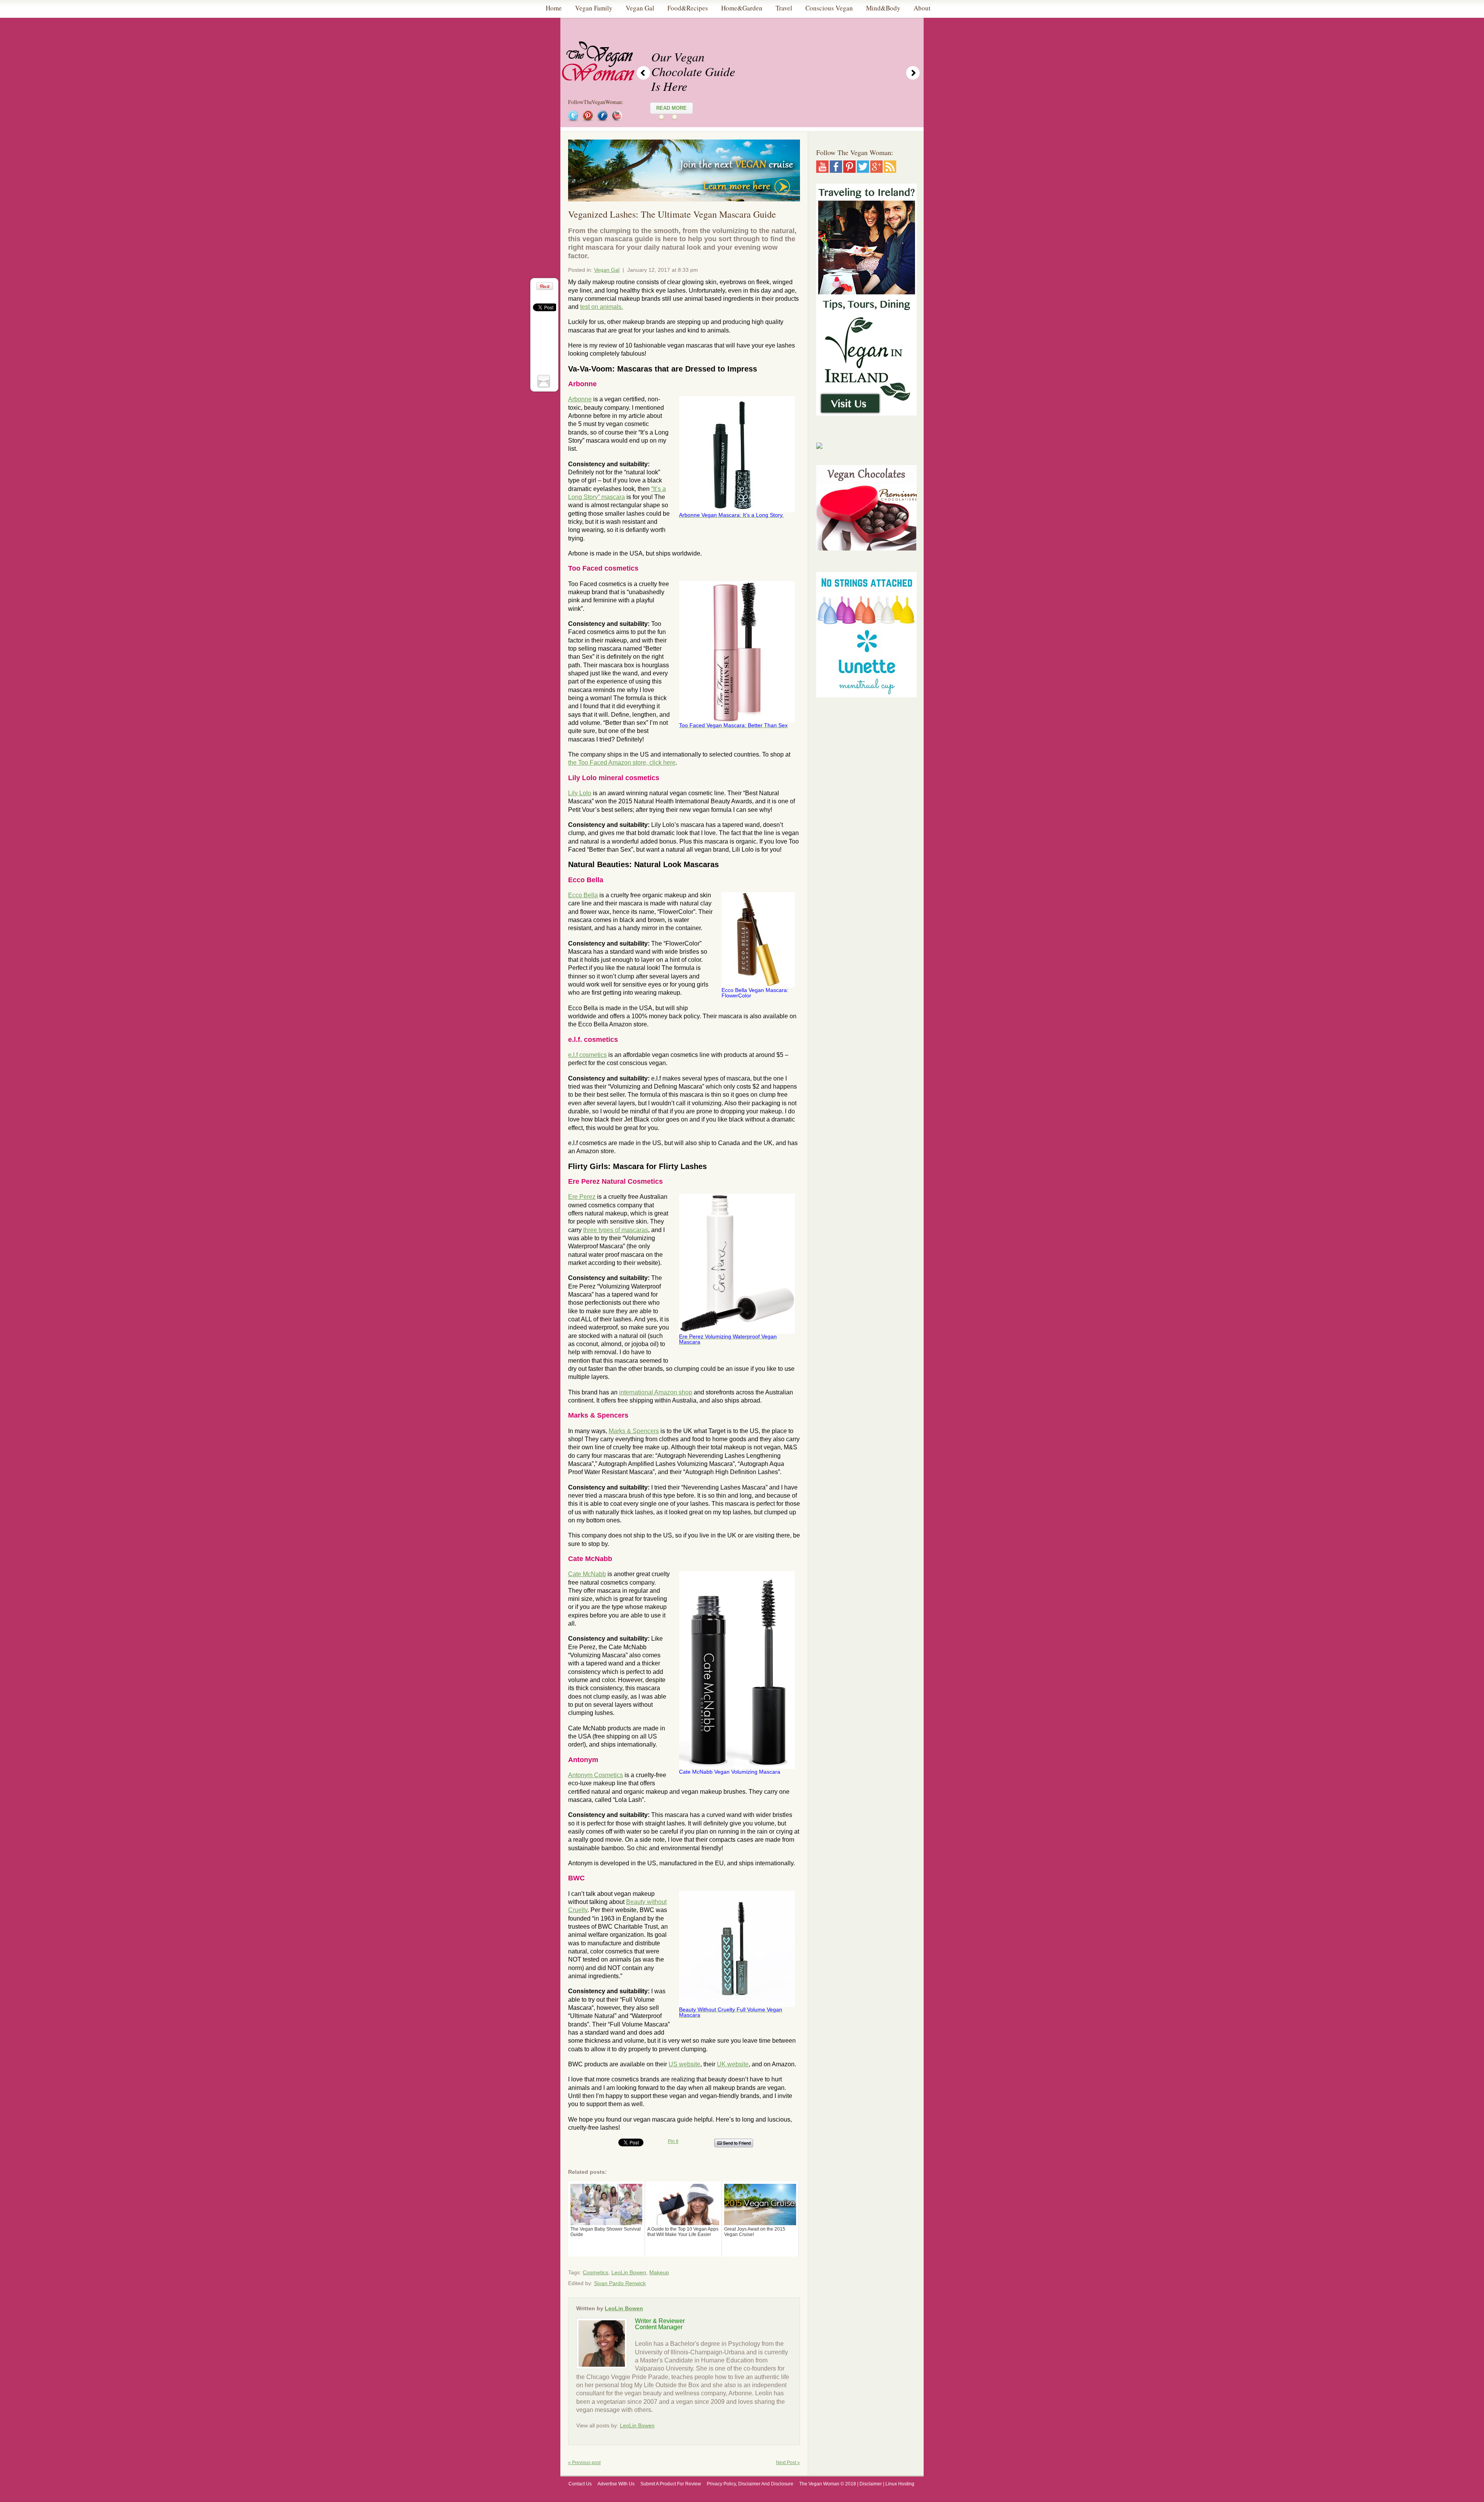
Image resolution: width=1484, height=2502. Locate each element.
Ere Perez (582, 1197)
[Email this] (545, 381)
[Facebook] (836, 170)
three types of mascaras (616, 1230)
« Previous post (584, 2463)
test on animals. (602, 307)
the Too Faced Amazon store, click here (622, 763)
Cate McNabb (587, 1574)
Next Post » (788, 2463)
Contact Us (580, 2484)
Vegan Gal (607, 270)
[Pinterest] (849, 170)
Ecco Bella (583, 895)
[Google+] (876, 170)
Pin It (673, 2141)
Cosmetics (596, 2272)
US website (684, 2064)
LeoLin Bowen (629, 2272)
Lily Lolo (580, 793)
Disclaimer (871, 2484)
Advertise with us (616, 2484)
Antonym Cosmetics (596, 1775)
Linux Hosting (900, 2484)
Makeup (659, 2272)
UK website (733, 2064)
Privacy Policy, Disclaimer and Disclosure (750, 2484)
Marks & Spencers (634, 1431)
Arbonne (580, 399)
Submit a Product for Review (671, 2484)
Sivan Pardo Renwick (620, 2283)
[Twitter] (863, 170)
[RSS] (890, 170)
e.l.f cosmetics (587, 1055)
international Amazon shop (656, 1392)
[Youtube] (822, 170)
